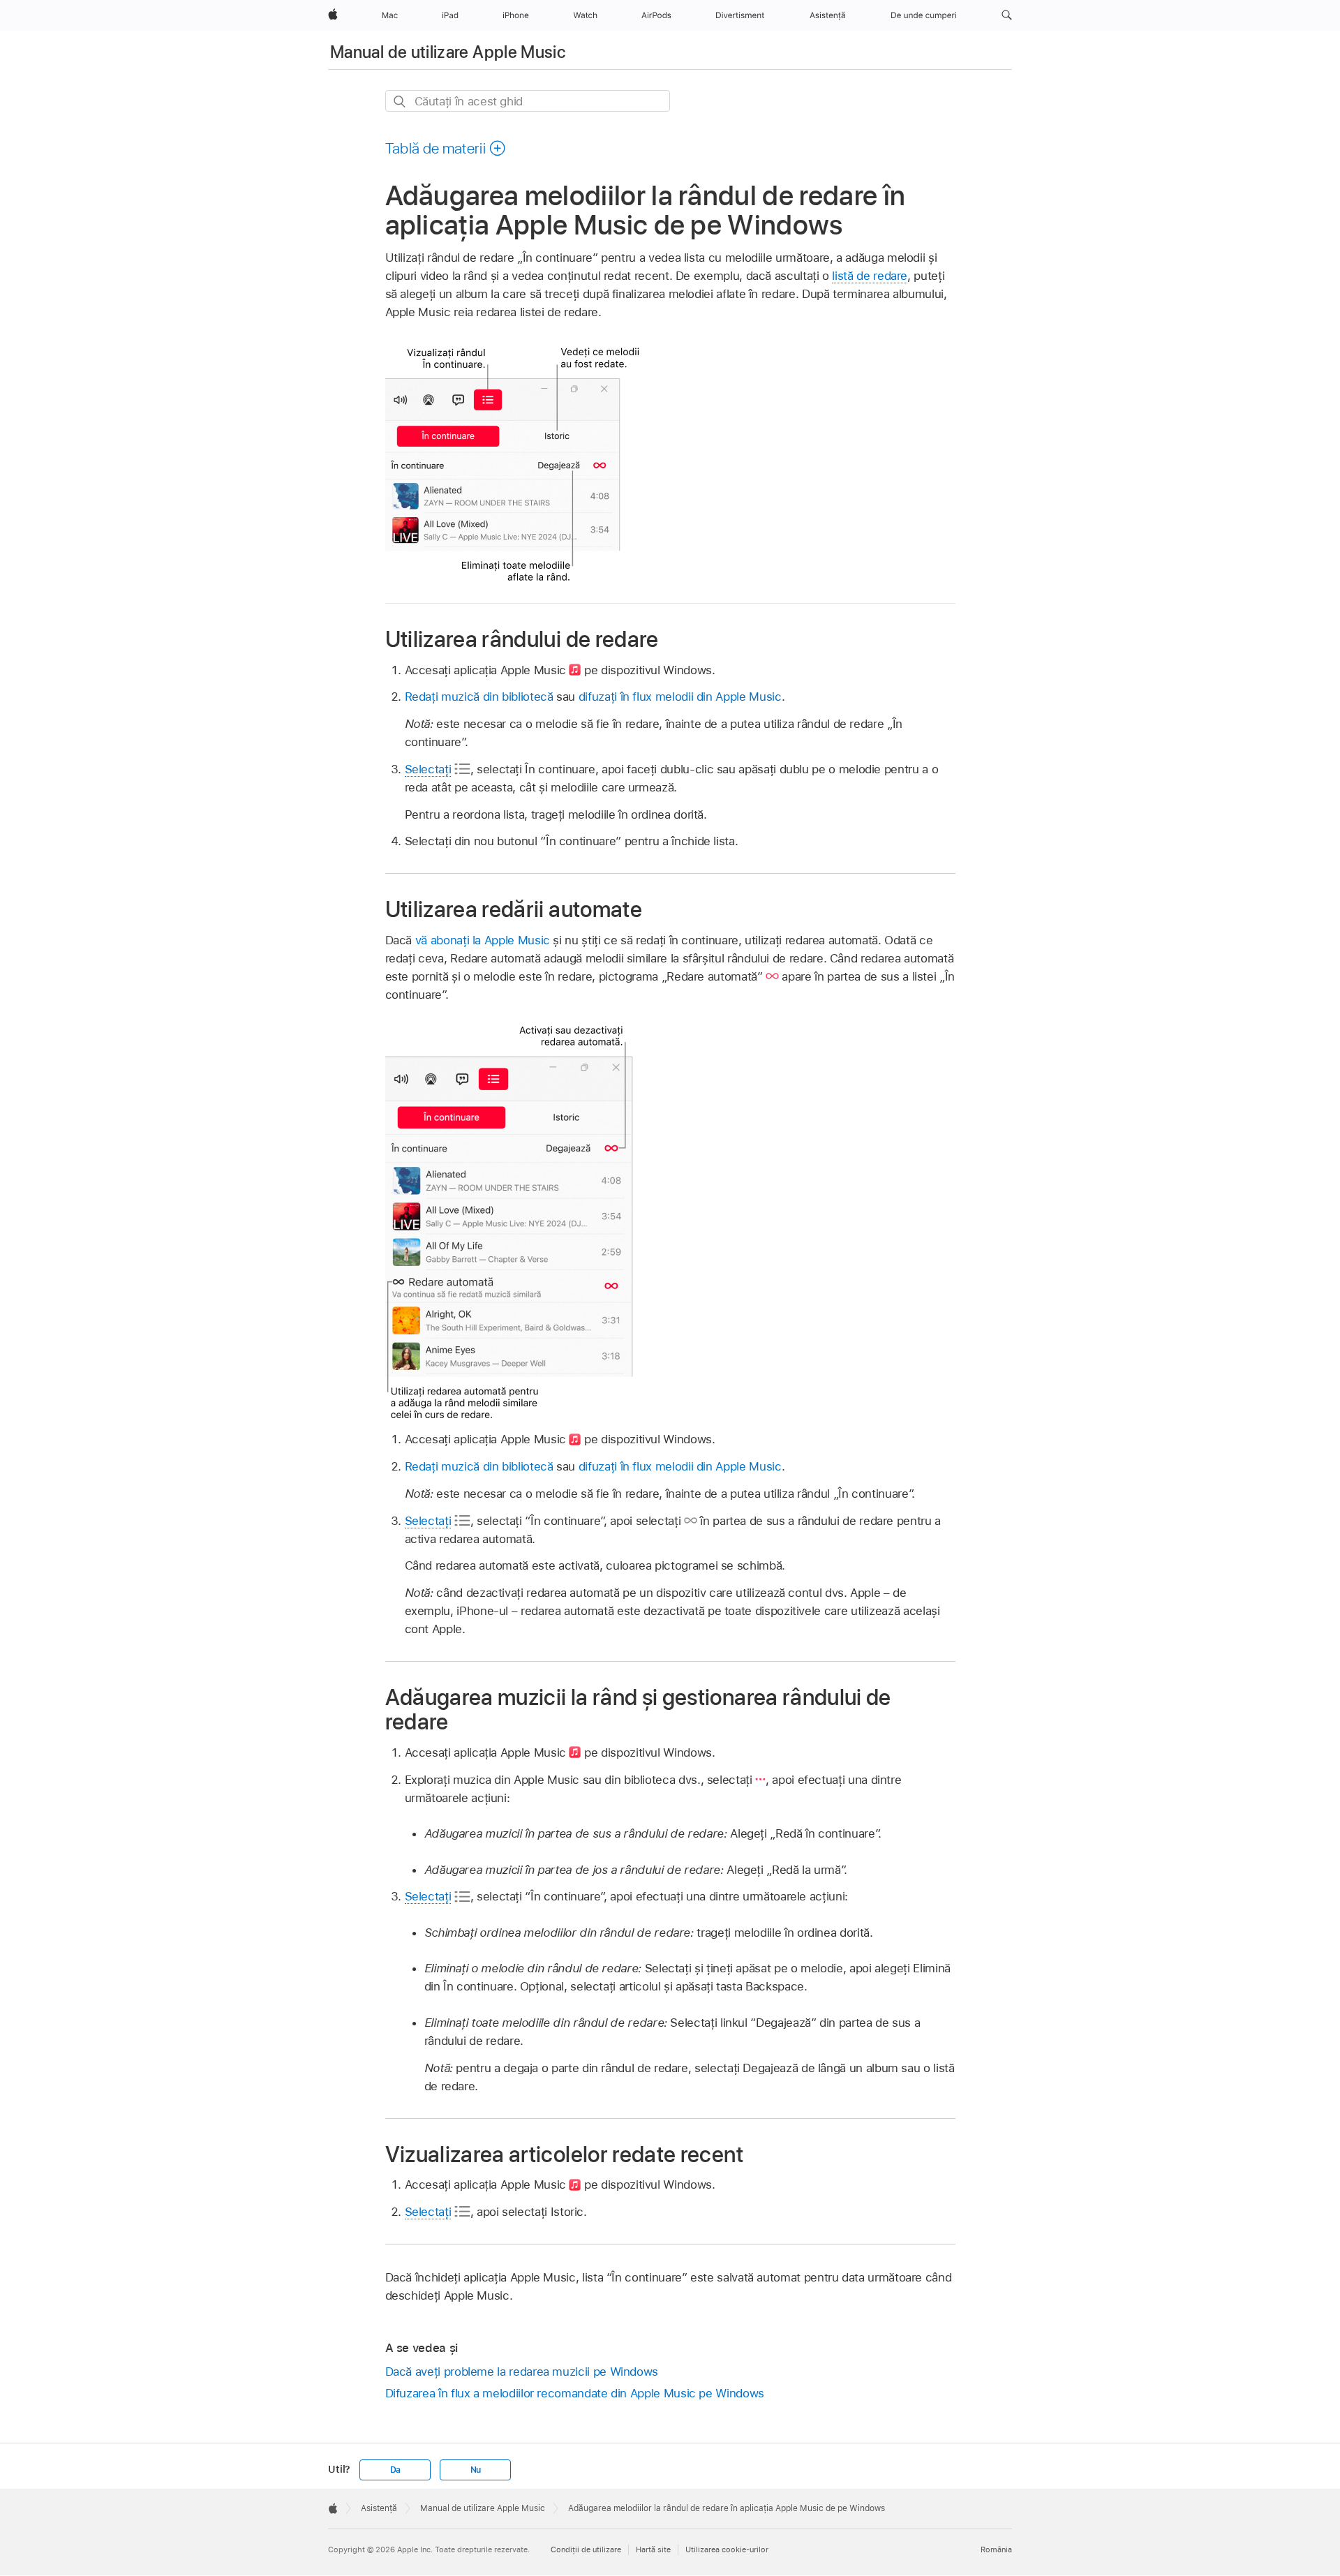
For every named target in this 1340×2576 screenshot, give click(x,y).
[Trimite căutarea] (400, 102)
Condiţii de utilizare (586, 2549)
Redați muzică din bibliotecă (479, 697)
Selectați (428, 769)
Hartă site (653, 2549)
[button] (1007, 15)
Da (396, 2470)
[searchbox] (528, 101)
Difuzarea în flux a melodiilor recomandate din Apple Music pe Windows (575, 2393)
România (996, 2549)
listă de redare (870, 276)
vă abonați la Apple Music (483, 940)
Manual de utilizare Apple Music (448, 52)
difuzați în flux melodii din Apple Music (680, 697)
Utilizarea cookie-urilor (727, 2549)
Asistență (379, 2508)
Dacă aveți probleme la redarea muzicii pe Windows (522, 2372)
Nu (476, 2470)
